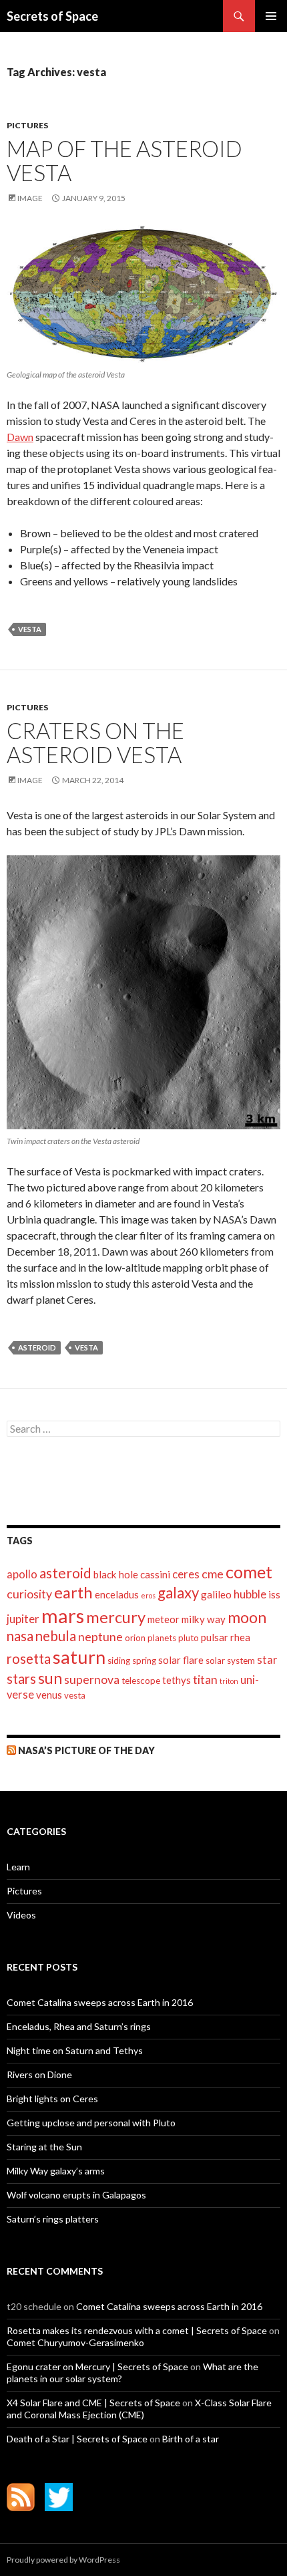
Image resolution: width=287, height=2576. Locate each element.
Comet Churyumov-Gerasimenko (75, 2342)
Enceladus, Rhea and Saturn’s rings (79, 2026)
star (267, 1660)
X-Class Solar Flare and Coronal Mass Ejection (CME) (139, 2409)
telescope (141, 1681)
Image (30, 198)
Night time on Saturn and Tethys (75, 2050)
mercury (116, 1617)
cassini (155, 1574)
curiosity (29, 1594)
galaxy (178, 1593)
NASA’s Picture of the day (86, 1750)
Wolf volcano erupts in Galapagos (76, 2195)
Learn (18, 1867)
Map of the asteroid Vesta (124, 160)
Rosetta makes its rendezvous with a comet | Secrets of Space (137, 2330)
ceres (186, 1574)
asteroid (37, 1347)
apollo (22, 1574)
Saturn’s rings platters (53, 2219)
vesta (30, 629)
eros (148, 1595)
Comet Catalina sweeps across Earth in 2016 (100, 2002)
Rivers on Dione (39, 2074)
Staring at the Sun (44, 2147)
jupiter (23, 1619)
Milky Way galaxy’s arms (56, 2171)
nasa (20, 1636)
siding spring (132, 1661)
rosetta (29, 1659)
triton (229, 1681)
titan (205, 1680)
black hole (116, 1574)
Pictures (27, 125)
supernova (92, 1680)
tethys (177, 1680)
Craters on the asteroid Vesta (95, 742)
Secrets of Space (52, 16)
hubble (250, 1594)
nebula (56, 1636)
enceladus (117, 1594)
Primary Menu (271, 16)
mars (63, 1615)
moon (247, 1617)
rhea (240, 1637)
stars (21, 1679)
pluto (189, 1638)
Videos (21, 1915)
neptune (100, 1637)
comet (249, 1572)
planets (162, 1638)
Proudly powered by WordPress (63, 2560)
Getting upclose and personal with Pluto (91, 2123)
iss (274, 1594)
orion (135, 1638)
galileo (216, 1594)
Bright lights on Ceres (52, 2099)
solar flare (181, 1660)
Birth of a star (191, 2439)
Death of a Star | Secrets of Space (77, 2439)
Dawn (20, 437)
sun (50, 1678)
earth (73, 1592)
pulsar (215, 1637)
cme (213, 1574)
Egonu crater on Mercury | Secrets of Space (97, 2367)
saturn (79, 1657)
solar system (230, 1661)
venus (49, 1695)
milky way (204, 1619)
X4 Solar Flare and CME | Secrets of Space (93, 2403)
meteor (164, 1619)
